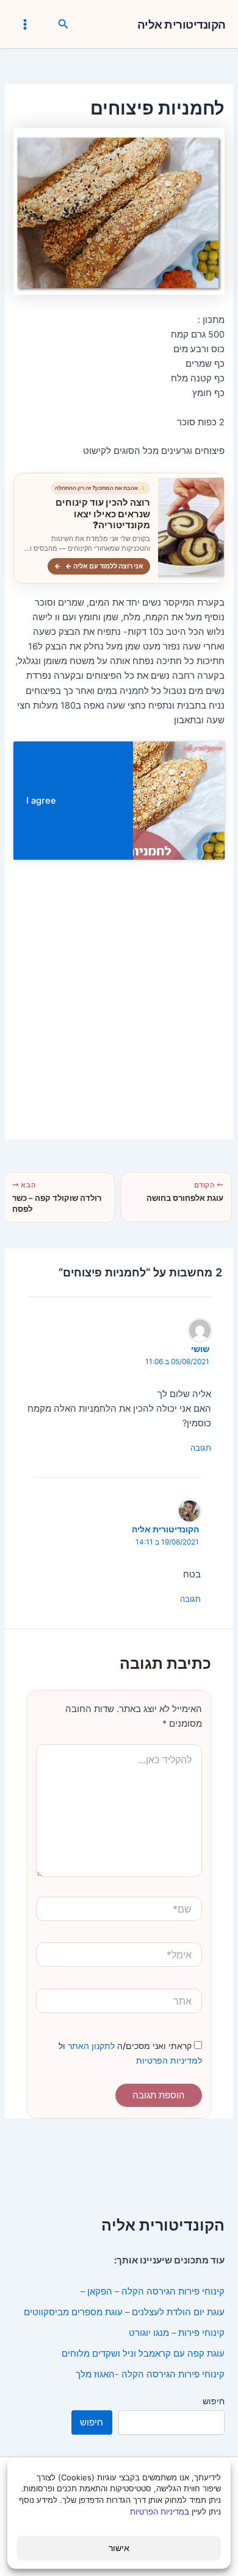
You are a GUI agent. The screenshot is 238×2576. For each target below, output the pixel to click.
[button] (62, 24)
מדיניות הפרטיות (157, 2511)
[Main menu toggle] (25, 24)
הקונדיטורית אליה (182, 25)
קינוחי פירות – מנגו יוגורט (177, 2333)
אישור (119, 2548)
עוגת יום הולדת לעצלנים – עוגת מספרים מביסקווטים (124, 2312)
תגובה (201, 1448)
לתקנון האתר (90, 2046)
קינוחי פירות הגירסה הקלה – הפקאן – (153, 2291)
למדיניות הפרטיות (169, 2060)
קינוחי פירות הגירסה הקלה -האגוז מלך (150, 2374)
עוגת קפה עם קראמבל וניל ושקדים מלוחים (143, 2354)
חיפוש (214, 2401)
